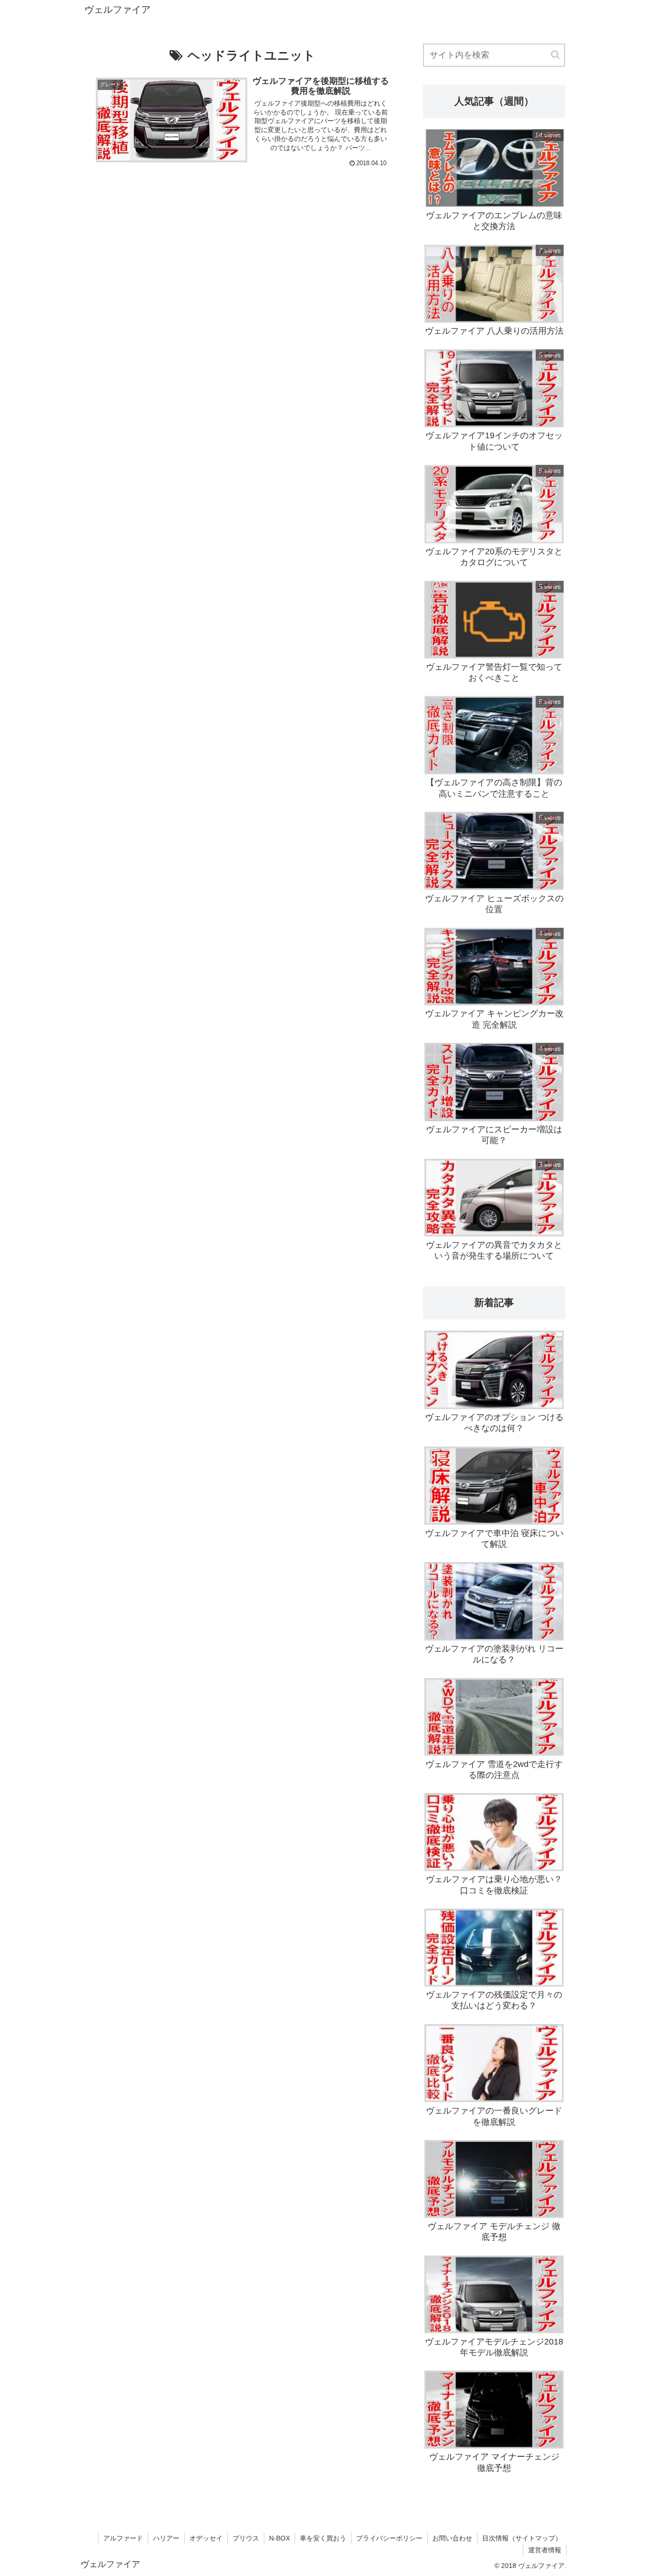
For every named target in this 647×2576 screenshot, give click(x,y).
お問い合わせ (452, 2538)
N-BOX (279, 2538)
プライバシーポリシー (389, 2538)
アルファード (123, 2538)
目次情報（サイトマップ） (522, 2538)
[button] (556, 55)
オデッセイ (206, 2538)
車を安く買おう (323, 2538)
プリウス (246, 2538)
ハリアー (166, 2538)
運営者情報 (545, 2550)
